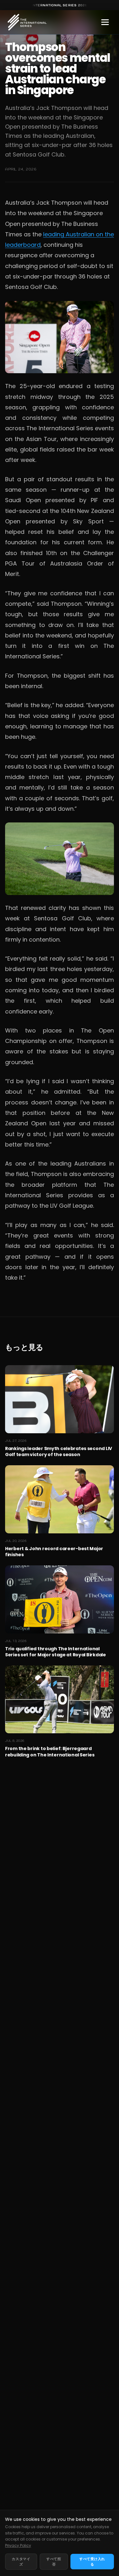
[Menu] (105, 22)
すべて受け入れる (92, 2562)
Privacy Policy (18, 2545)
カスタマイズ (21, 2562)
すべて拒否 (54, 2562)
